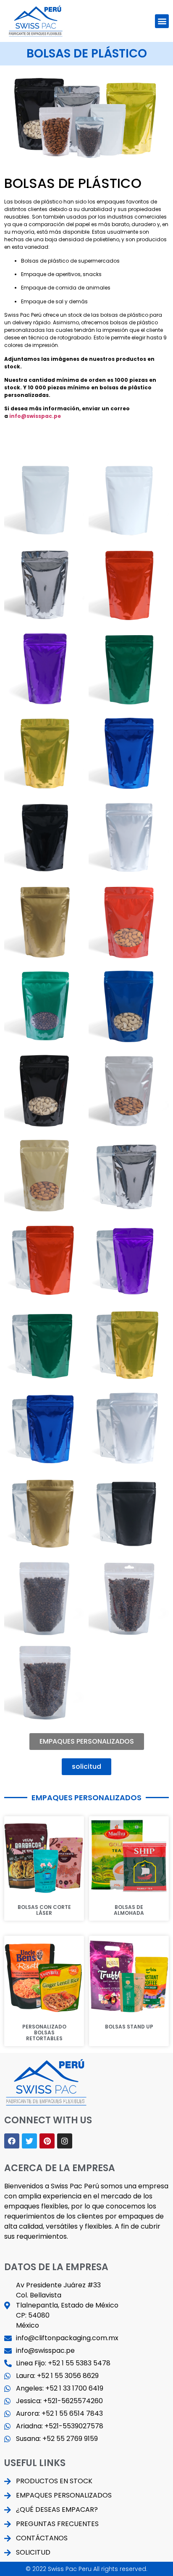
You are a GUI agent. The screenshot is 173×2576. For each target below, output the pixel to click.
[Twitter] (29, 2141)
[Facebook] (12, 2141)
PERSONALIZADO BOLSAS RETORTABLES (44, 2033)
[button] (162, 21)
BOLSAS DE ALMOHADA (129, 1910)
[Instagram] (65, 2141)
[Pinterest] (47, 2141)
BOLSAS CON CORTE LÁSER (44, 1910)
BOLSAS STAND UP (129, 2027)
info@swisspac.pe (35, 416)
